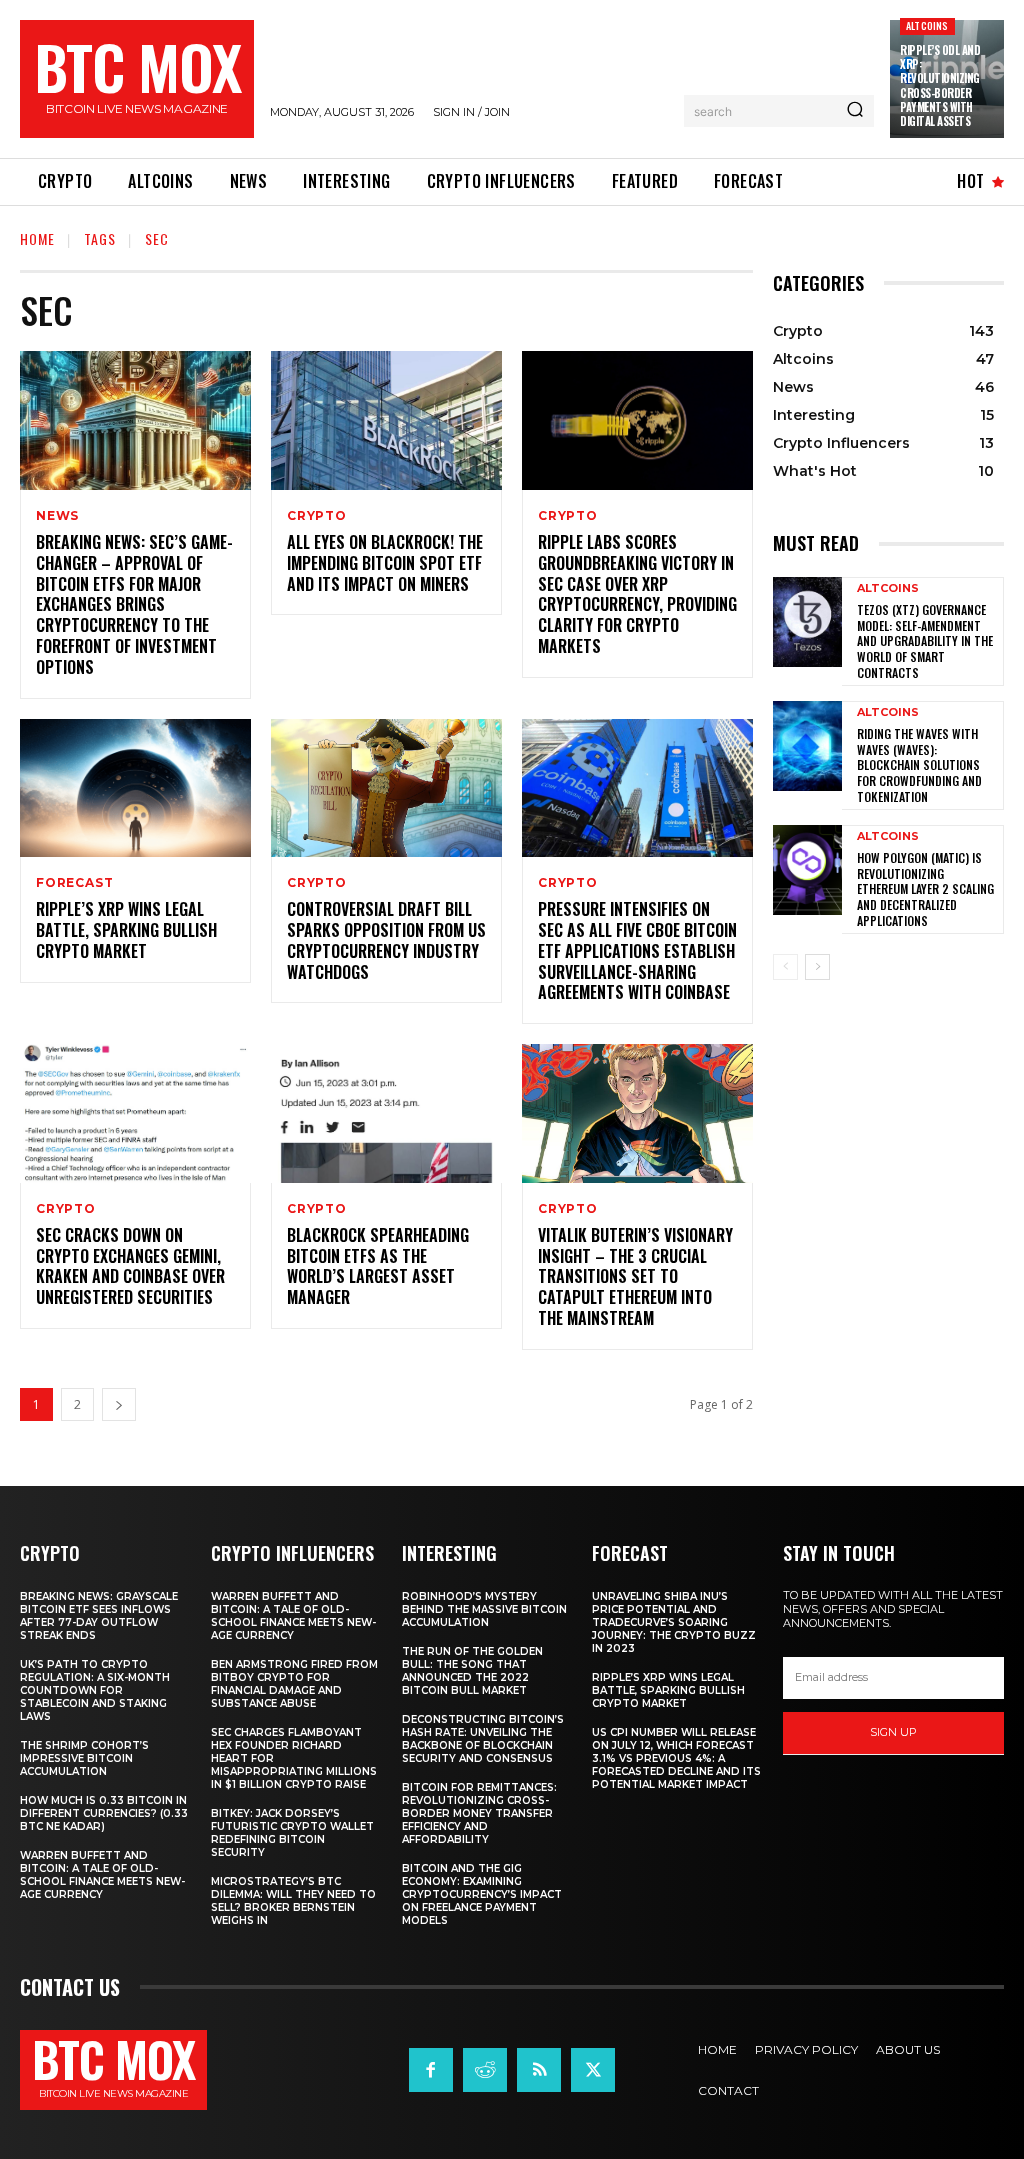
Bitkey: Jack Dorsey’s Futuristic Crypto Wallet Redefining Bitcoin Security (292, 1833)
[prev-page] (785, 967)
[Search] (855, 111)
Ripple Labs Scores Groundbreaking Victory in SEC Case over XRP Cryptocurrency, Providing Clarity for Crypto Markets (637, 594)
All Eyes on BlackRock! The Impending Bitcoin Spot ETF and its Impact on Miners (385, 563)
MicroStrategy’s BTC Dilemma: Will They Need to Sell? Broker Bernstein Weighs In (293, 1901)
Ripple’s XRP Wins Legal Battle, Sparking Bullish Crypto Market (126, 930)
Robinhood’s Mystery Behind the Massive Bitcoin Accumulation (484, 1609)
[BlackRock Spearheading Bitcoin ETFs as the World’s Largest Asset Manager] (386, 1113)
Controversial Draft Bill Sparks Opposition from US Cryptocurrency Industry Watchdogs (386, 940)
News (57, 516)
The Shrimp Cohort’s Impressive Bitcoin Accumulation (84, 1758)
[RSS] (539, 2070)
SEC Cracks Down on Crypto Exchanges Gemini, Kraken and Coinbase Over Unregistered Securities (130, 1266)
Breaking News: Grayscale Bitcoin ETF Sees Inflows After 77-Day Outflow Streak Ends (99, 1616)
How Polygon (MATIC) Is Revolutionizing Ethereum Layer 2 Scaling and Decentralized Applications (925, 888)
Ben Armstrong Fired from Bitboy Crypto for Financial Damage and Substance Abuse (294, 1684)
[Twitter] (593, 2070)
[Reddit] (485, 2070)
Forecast (74, 883)
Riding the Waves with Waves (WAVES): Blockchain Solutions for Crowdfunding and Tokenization (919, 764)
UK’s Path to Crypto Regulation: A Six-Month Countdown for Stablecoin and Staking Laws (95, 1690)
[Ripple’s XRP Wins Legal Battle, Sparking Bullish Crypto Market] (135, 788)
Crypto (317, 516)
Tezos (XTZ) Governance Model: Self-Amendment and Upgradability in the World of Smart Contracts (925, 640)
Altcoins (927, 25)
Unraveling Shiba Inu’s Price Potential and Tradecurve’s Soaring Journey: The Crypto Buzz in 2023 (674, 1622)
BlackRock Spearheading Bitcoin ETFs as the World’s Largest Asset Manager (378, 1266)
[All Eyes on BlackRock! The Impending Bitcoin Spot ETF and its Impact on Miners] (386, 420)
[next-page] (119, 1404)
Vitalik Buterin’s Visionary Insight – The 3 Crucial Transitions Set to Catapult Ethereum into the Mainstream (635, 1276)
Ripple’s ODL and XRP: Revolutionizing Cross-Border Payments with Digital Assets (940, 85)
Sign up (893, 1732)
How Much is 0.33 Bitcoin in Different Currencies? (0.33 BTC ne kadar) (104, 1813)
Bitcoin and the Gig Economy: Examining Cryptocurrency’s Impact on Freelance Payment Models (482, 1894)
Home (37, 238)
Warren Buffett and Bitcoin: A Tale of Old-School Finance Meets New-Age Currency (102, 1875)
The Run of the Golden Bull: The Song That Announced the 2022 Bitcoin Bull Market (472, 1671)
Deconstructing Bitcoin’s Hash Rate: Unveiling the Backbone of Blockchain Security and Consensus (483, 1739)
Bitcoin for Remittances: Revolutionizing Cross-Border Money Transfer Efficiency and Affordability (479, 1813)
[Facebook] (431, 2070)
